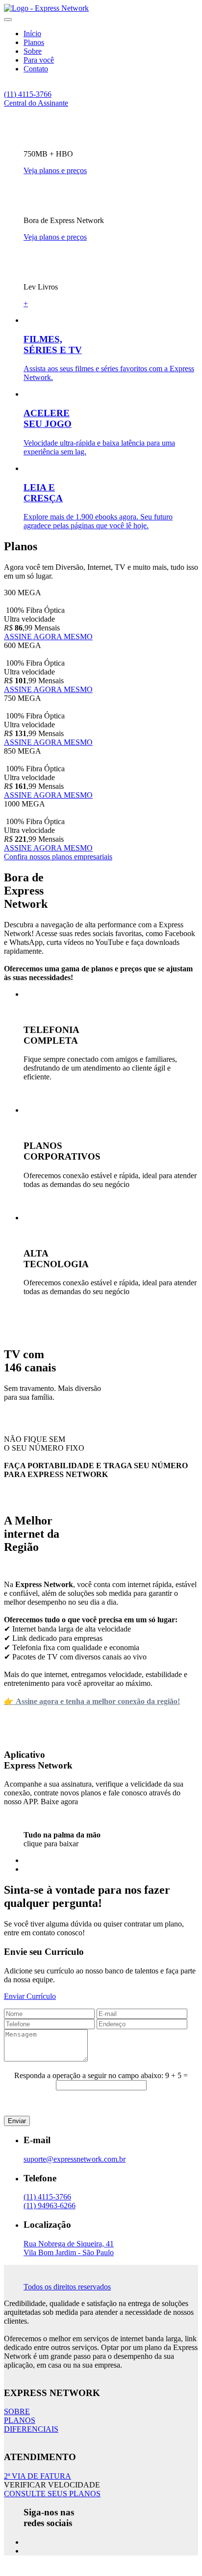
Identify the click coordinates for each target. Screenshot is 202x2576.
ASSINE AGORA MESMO (48, 637)
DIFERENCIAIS (31, 2429)
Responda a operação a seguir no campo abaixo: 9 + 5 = (101, 2075)
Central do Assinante (36, 103)
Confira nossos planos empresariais (58, 857)
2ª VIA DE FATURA (38, 2476)
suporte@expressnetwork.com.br (75, 2159)
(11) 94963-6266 (50, 2206)
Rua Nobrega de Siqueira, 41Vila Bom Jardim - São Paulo (69, 2248)
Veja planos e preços (55, 170)
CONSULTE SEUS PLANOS (52, 2494)
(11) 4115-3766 (28, 94)
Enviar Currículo (30, 1996)
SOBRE (17, 2411)
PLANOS (20, 2420)
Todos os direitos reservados (67, 2287)
